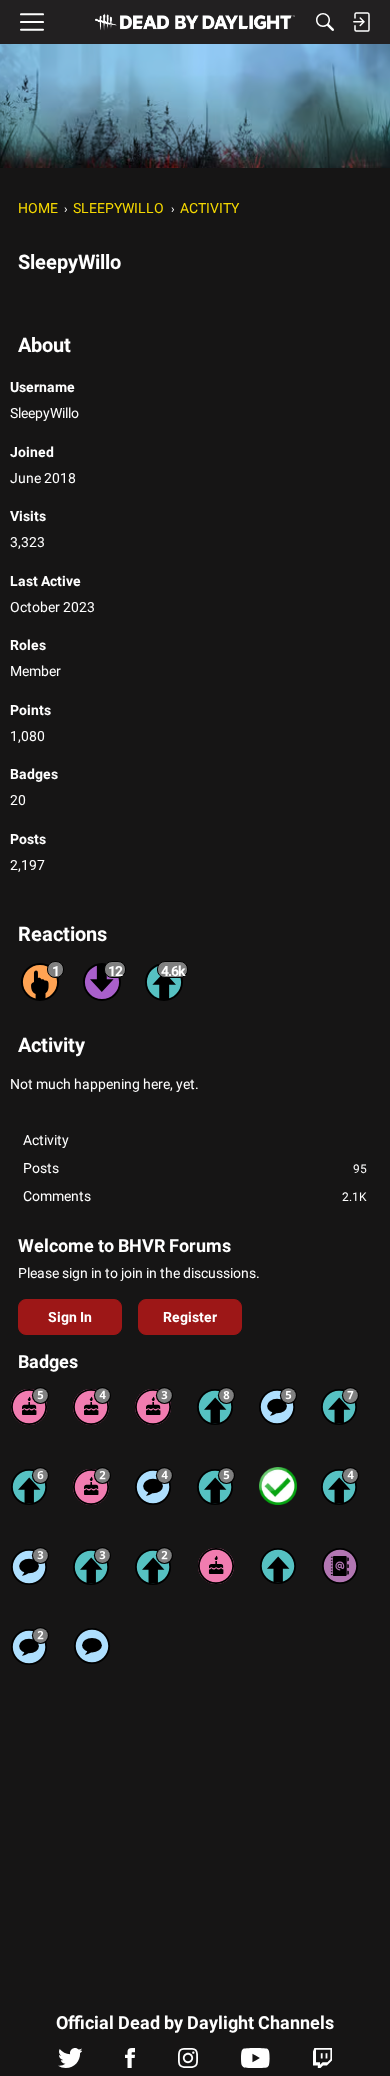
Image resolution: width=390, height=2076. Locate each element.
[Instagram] (188, 2063)
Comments (195, 1196)
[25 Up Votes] (154, 1566)
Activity (46, 1140)
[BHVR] (195, 22)
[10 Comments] (30, 1646)
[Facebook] (130, 2063)
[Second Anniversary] (92, 1486)
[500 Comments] (154, 1486)
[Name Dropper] (340, 1566)
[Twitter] (70, 2063)
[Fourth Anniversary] (92, 1406)
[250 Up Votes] (340, 1486)
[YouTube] (255, 2063)
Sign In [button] (70, 1317)
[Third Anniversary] (154, 1406)
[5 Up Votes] (278, 1566)
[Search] (325, 22)
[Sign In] (361, 22)
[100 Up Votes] (92, 1566)
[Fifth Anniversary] (30, 1406)
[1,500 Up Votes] (340, 1406)
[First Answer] (278, 1486)
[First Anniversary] (216, 1566)
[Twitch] (322, 2063)
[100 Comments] (30, 1566)
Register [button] (190, 1317)
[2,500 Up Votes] (216, 1406)
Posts (195, 1168)
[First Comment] (92, 1646)
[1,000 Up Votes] (30, 1486)
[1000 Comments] (278, 1406)
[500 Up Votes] (216, 1486)
